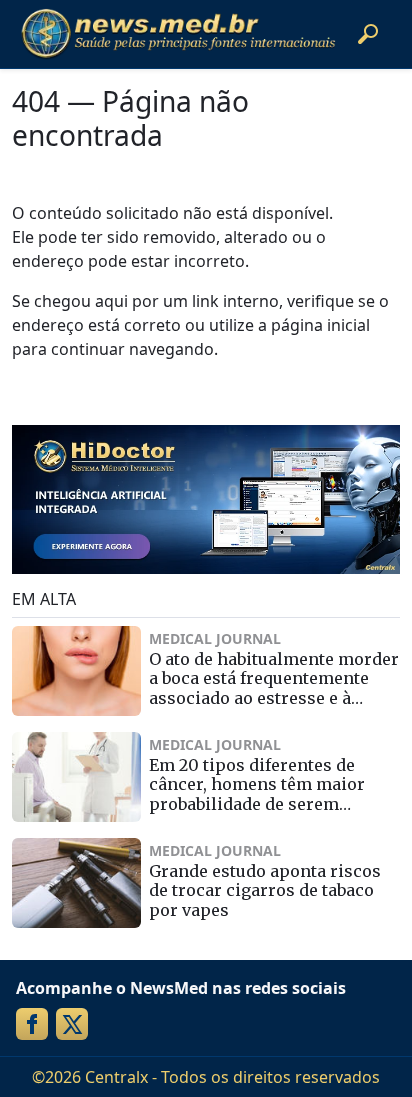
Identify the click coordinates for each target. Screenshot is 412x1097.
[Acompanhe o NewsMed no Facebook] (32, 1024)
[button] (368, 34)
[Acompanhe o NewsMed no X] (72, 1024)
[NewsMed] (178, 34)
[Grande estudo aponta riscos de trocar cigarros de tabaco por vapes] (76, 883)
